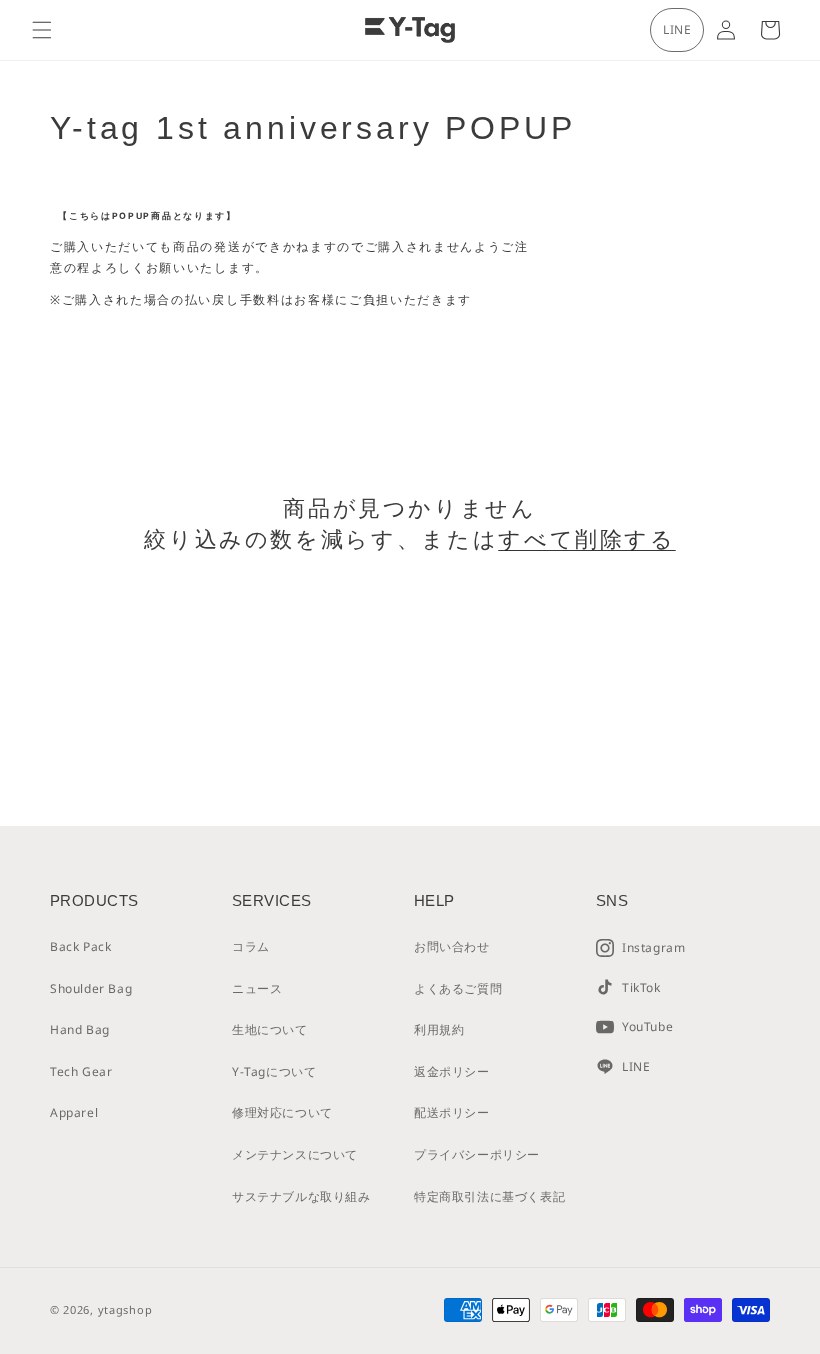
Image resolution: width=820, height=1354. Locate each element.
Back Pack (80, 946)
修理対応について (282, 1112)
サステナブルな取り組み (301, 1196)
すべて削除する (586, 539)
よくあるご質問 (458, 988)
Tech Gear (81, 1071)
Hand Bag (80, 1029)
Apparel (74, 1112)
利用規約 (439, 1029)
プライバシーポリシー (477, 1154)
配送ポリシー (452, 1112)
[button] (42, 30)
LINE (677, 29)
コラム (251, 946)
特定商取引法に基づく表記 (489, 1196)
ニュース (257, 988)
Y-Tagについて (274, 1071)
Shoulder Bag (91, 988)
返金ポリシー (452, 1071)
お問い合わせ (452, 946)
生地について (270, 1029)
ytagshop (125, 1309)
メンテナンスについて (295, 1154)
